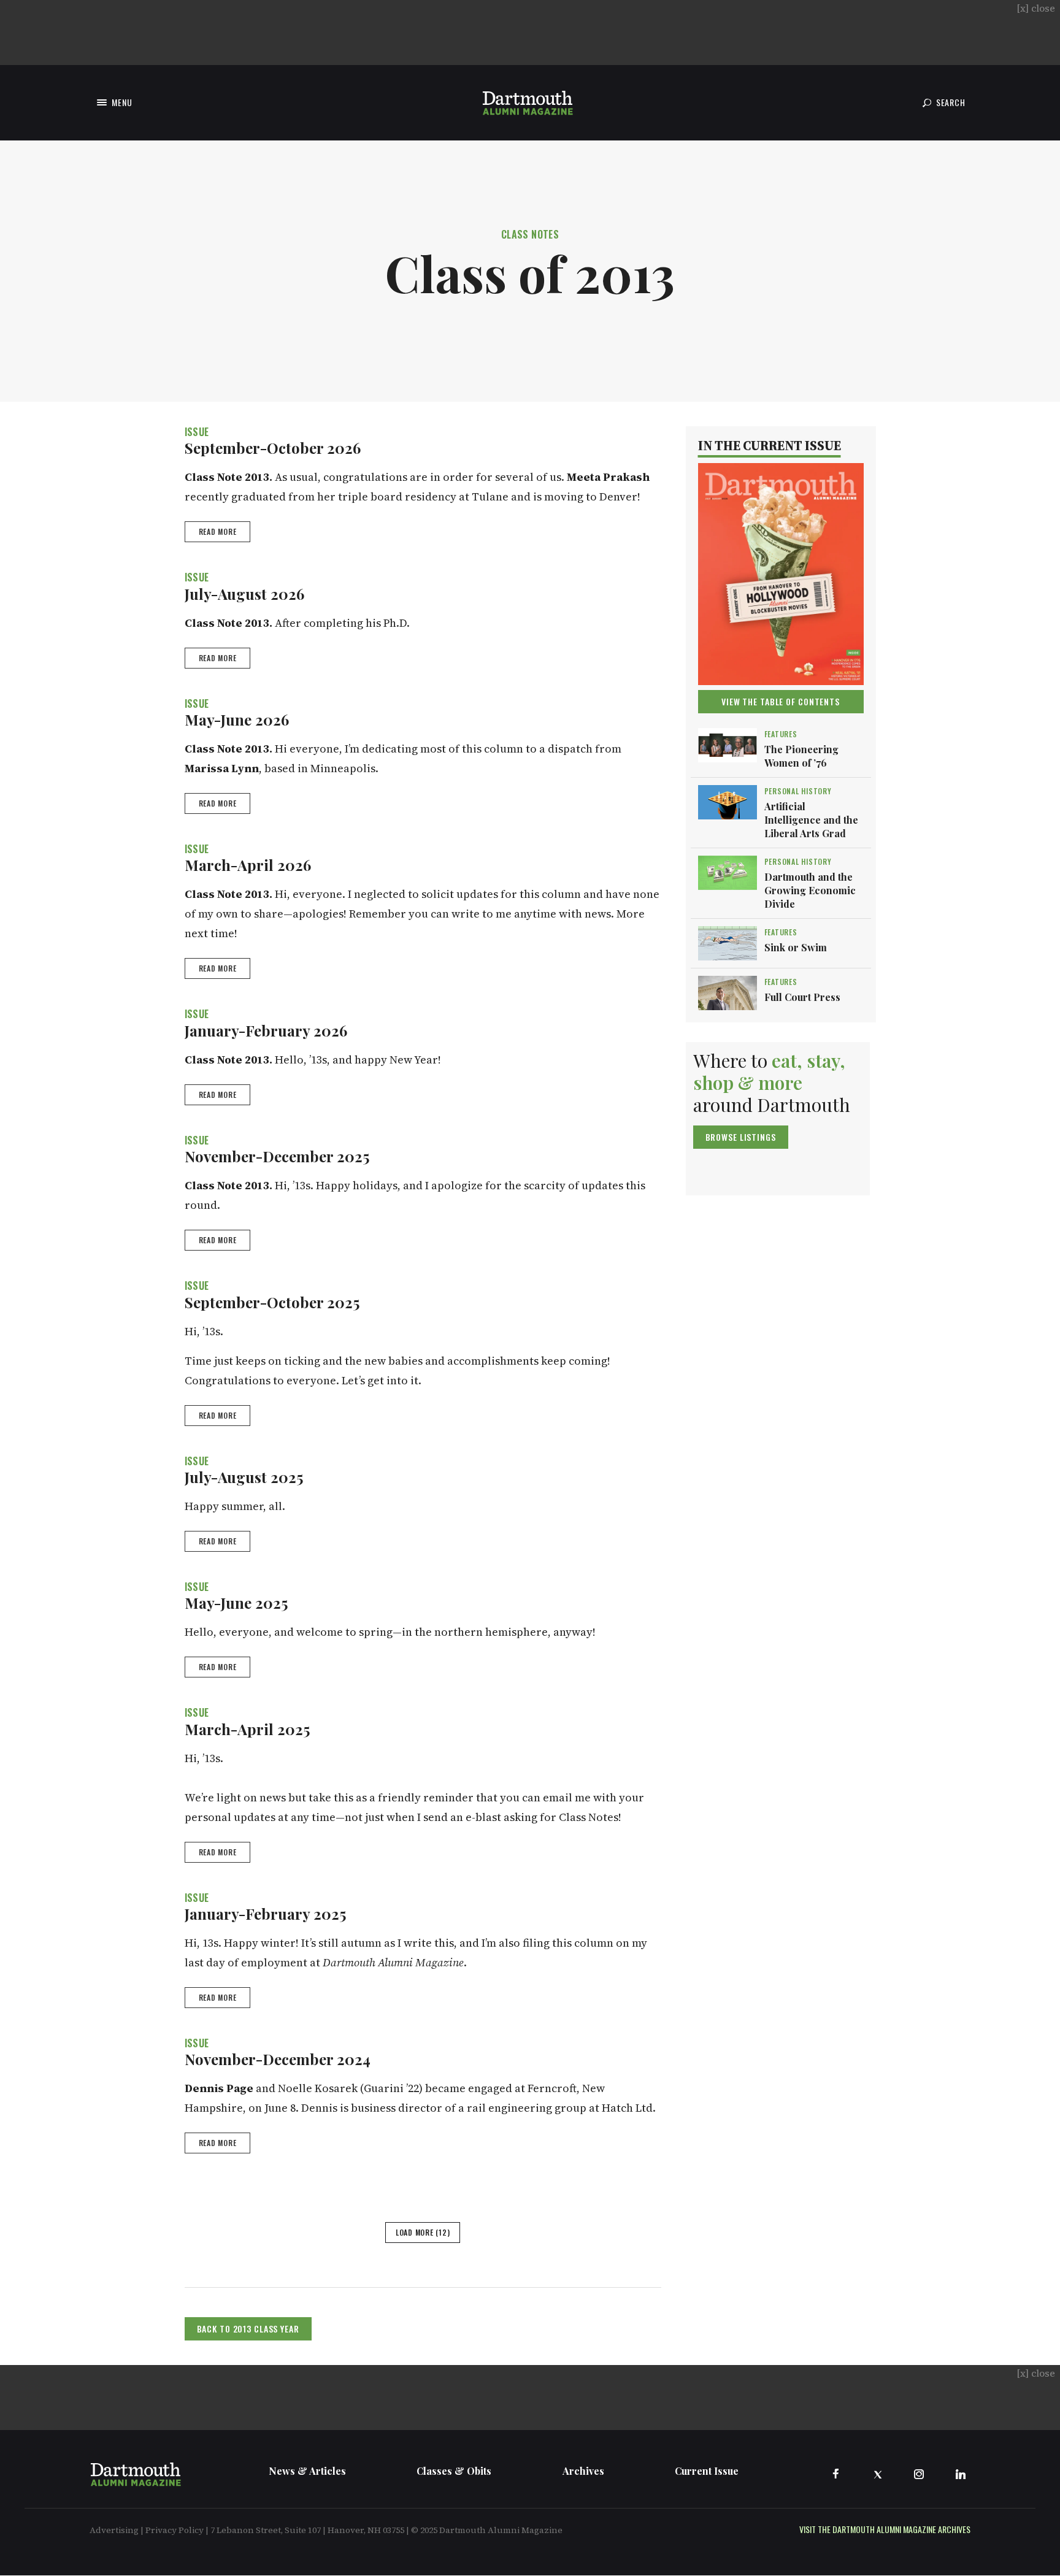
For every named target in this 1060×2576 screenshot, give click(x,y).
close (1036, 8)
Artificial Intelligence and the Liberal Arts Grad (811, 820)
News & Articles (307, 2471)
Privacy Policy (175, 2530)
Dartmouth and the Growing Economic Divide (810, 890)
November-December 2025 (277, 1156)
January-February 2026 (266, 1030)
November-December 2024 (278, 2059)
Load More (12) (423, 2232)
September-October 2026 (273, 448)
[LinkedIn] (961, 2474)
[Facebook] (835, 2474)
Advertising (114, 2530)
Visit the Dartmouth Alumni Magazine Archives (885, 2529)
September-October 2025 (272, 1302)
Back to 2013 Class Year (248, 2329)
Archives (583, 2471)
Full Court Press (802, 997)
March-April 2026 (248, 865)
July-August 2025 (244, 1477)
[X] (877, 2474)
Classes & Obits (454, 2471)
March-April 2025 (247, 1729)
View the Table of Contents (781, 701)
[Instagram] (919, 2474)
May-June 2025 (236, 1603)
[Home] (528, 103)
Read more (218, 531)
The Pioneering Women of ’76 (801, 756)
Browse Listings (741, 1137)
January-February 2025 (265, 1914)
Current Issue (707, 2471)
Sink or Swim (796, 947)
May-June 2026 (237, 719)
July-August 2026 (244, 594)
